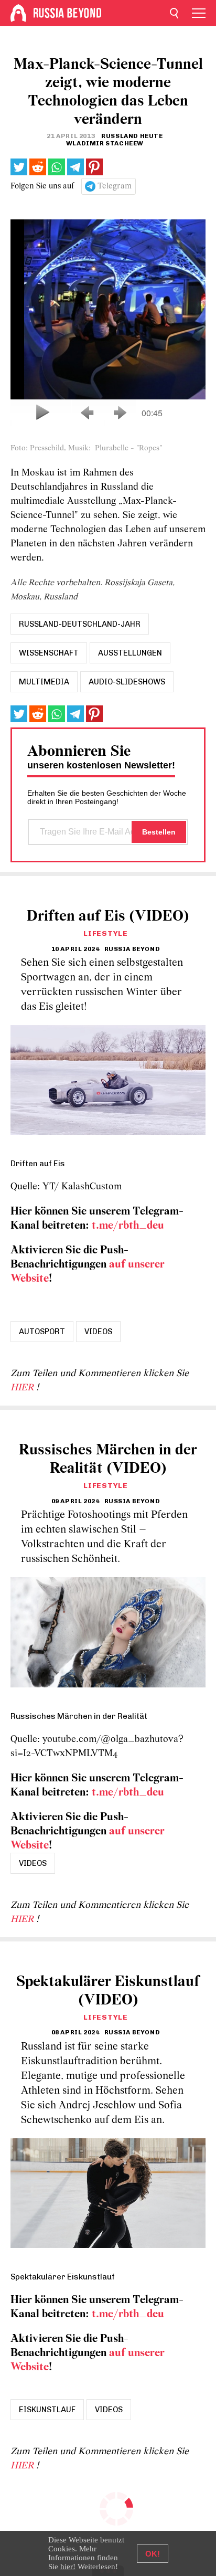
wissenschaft (49, 653)
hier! (68, 2567)
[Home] (18, 13)
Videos (98, 1332)
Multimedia (44, 682)
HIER (23, 1388)
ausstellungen (130, 653)
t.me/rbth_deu (128, 1226)
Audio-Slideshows (127, 682)
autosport (42, 1332)
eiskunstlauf (47, 2410)
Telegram (115, 186)
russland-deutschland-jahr (80, 624)
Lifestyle (105, 933)
